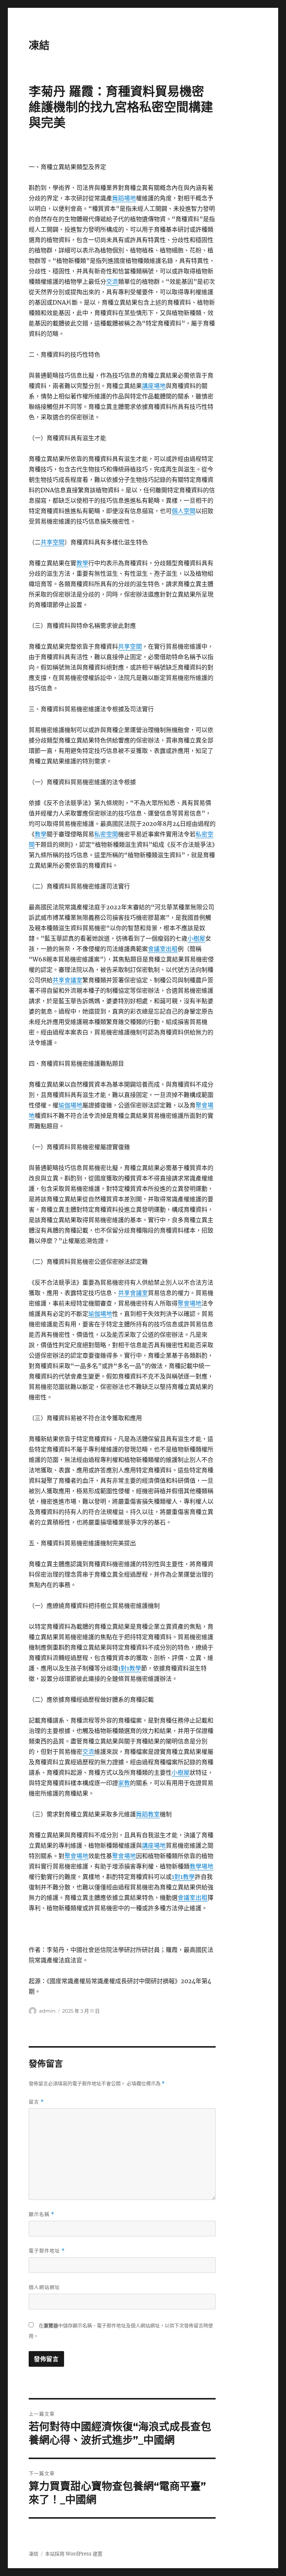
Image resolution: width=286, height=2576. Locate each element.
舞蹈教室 (148, 1814)
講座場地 (154, 386)
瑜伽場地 (70, 1105)
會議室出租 (163, 949)
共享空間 (53, 542)
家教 (124, 1783)
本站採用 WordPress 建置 (74, 2554)
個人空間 (184, 511)
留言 (36, 2102)
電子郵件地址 (47, 2251)
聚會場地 (190, 1303)
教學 (82, 563)
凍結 (39, 45)
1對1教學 (130, 1668)
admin (47, 2011)
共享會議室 (67, 980)
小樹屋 (196, 938)
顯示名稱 (42, 2214)
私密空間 (106, 834)
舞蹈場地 (124, 198)
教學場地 (201, 1866)
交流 (112, 282)
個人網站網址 (44, 2287)
